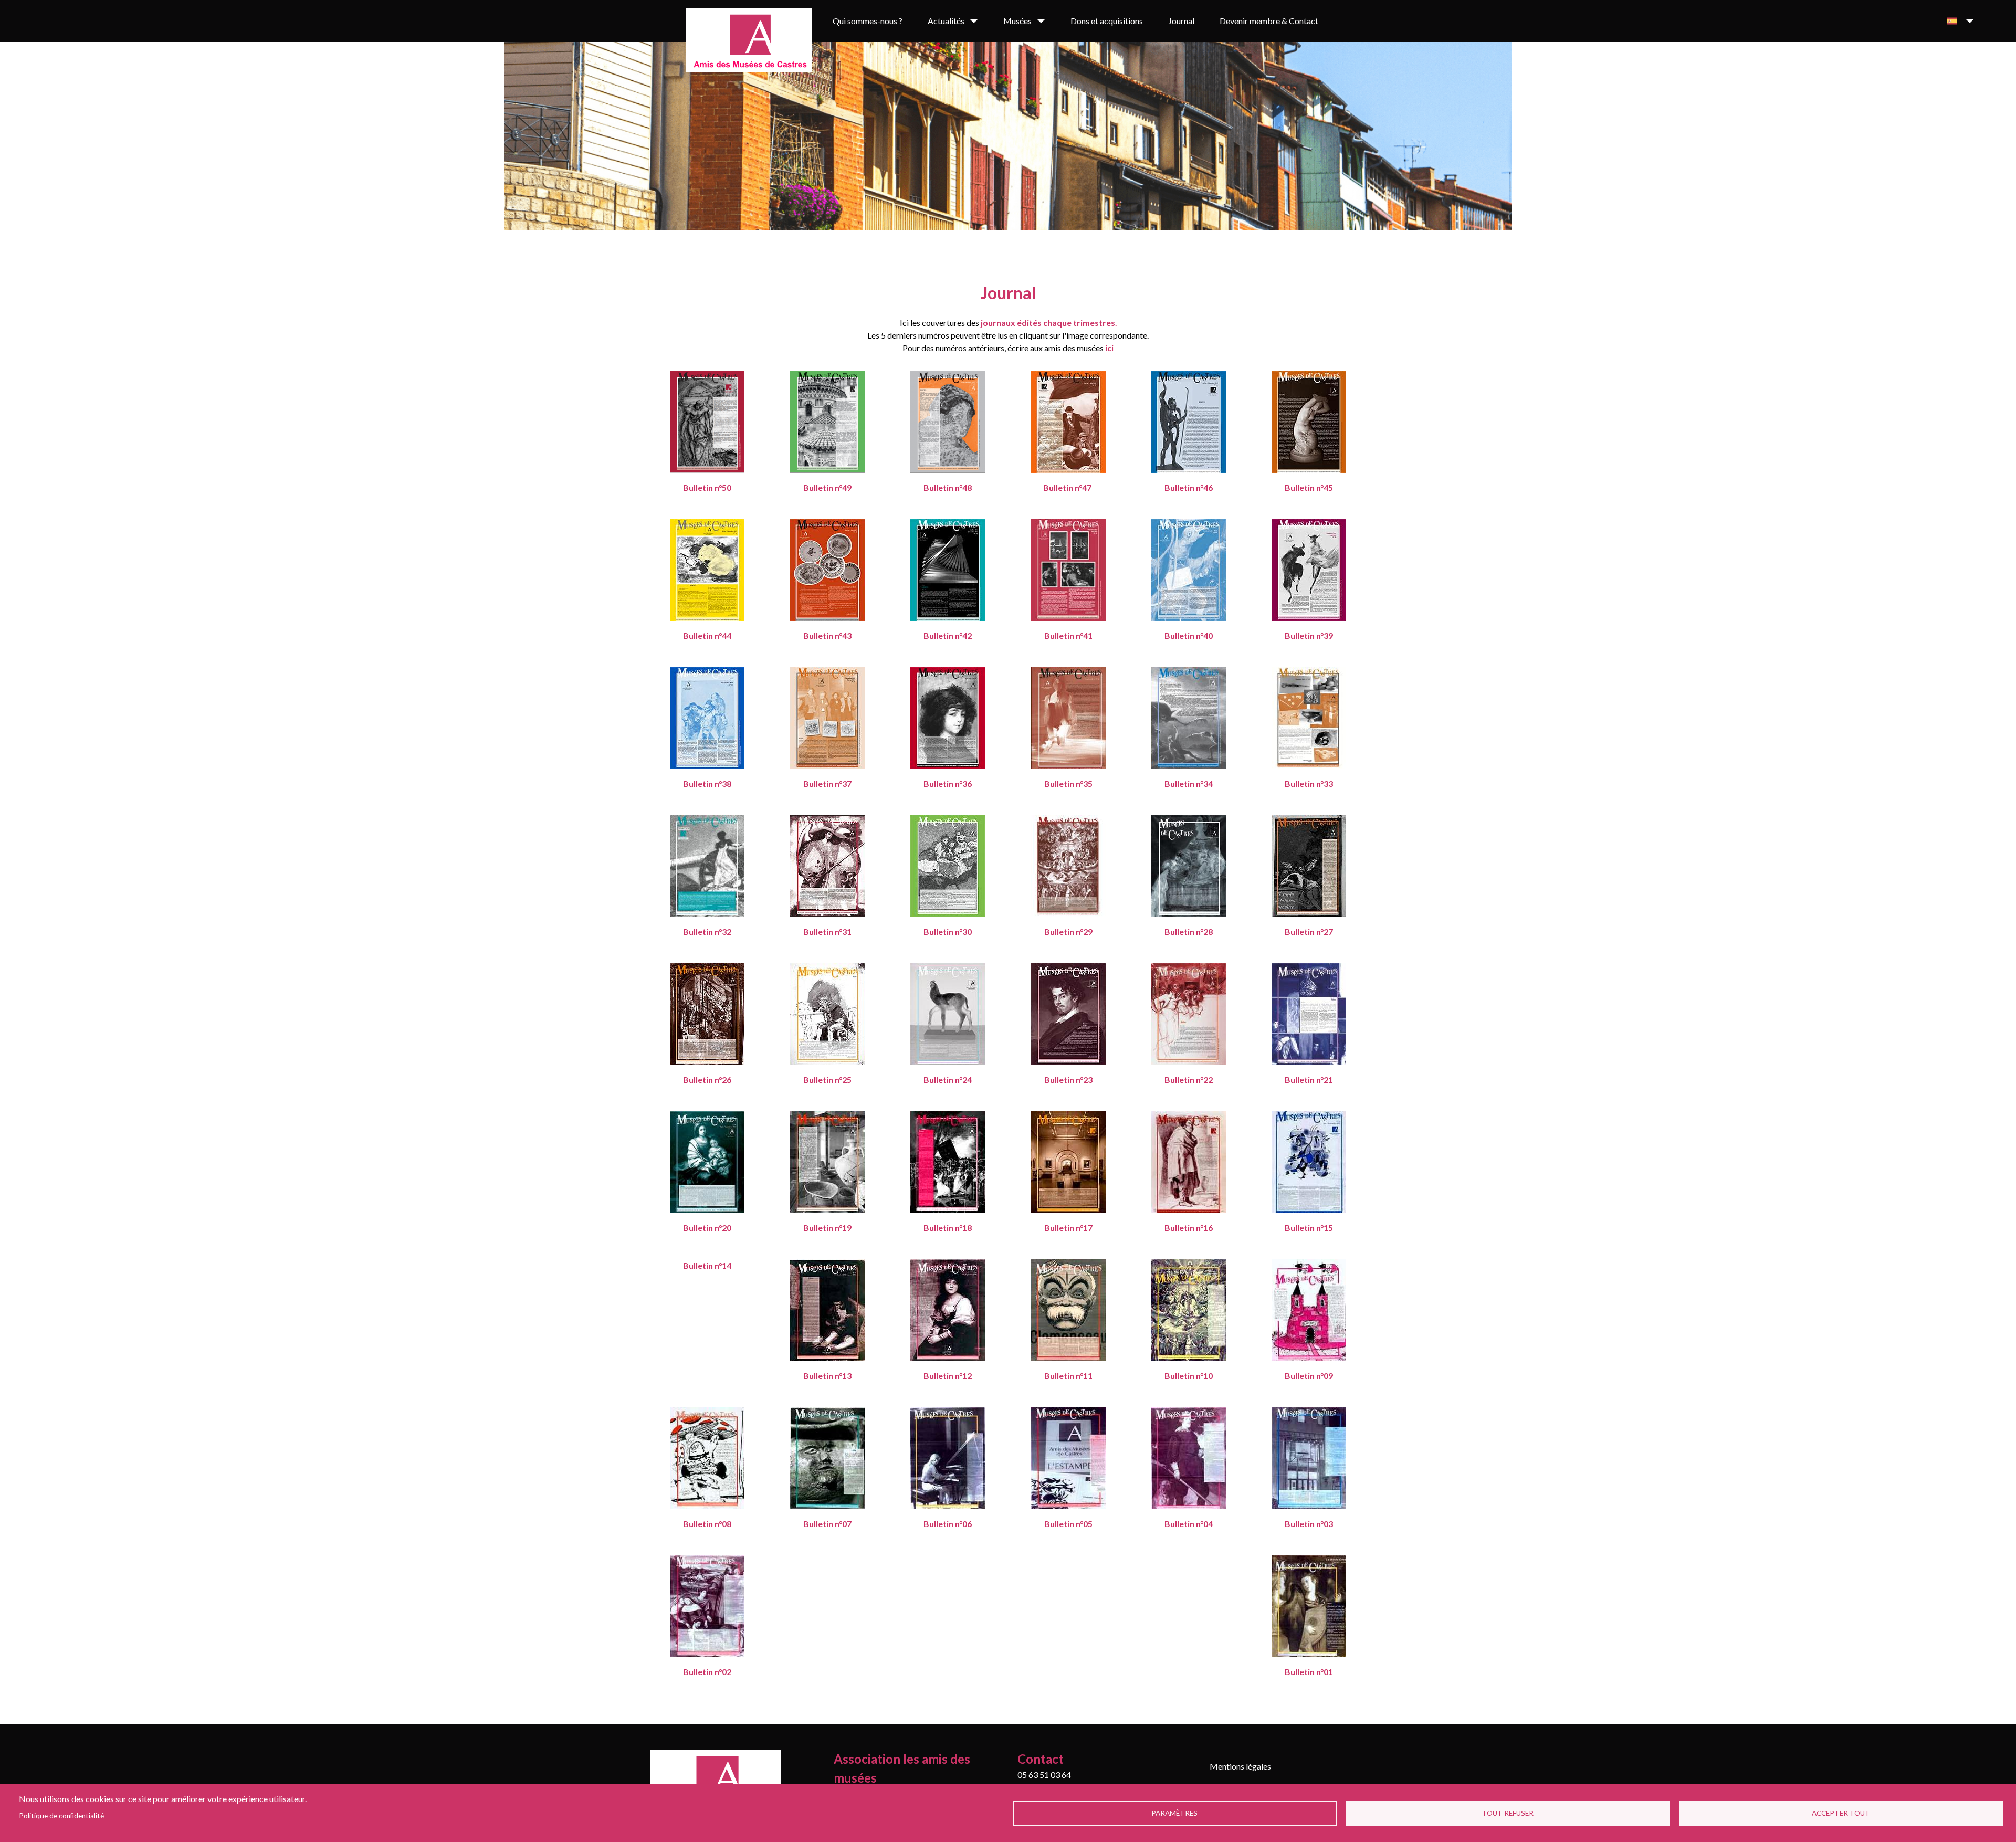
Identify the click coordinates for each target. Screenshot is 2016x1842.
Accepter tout (1841, 1813)
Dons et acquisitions (1107, 21)
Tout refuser (1508, 1813)
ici (1109, 348)
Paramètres (1174, 1813)
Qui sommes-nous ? (868, 21)
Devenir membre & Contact (1269, 21)
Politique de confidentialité (61, 1816)
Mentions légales (1240, 1766)
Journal (1181, 21)
